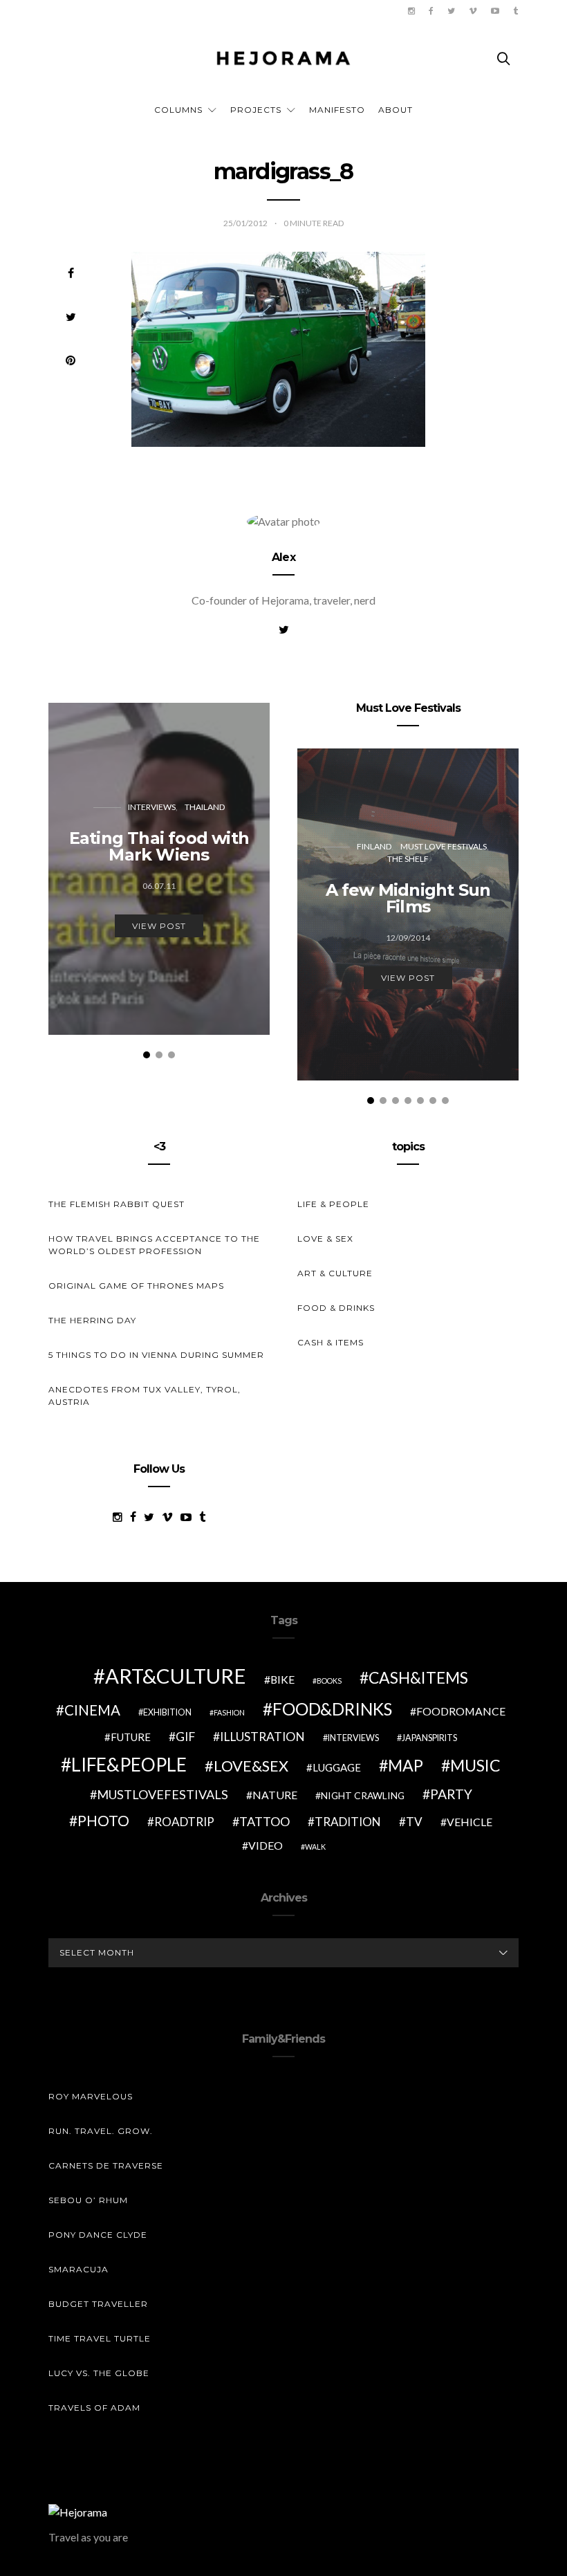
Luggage (337, 1767)
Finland (374, 846)
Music (475, 1765)
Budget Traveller (98, 2304)
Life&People (129, 1765)
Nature (275, 1795)
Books (329, 1681)
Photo (103, 1821)
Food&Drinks (332, 1709)
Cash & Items (331, 1342)
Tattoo (264, 1821)
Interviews (152, 807)
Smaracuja (78, 2269)
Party (451, 1794)
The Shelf (408, 859)
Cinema (92, 1710)
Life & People (333, 1204)
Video (266, 1845)
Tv (414, 1822)
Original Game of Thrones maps (136, 1286)
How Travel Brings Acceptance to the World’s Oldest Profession (154, 1245)
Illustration (262, 1737)
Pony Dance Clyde (98, 2235)
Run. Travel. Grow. (101, 2131)
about (396, 110)
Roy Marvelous (91, 2096)
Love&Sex (251, 1766)
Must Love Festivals (444, 846)
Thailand (205, 807)
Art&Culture (176, 1676)
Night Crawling (363, 1795)
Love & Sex (325, 1239)
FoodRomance (461, 1711)
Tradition (348, 1822)
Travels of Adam (94, 2408)
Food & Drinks (336, 1308)
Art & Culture (335, 1273)
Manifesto (337, 110)
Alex (283, 557)
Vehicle (470, 1822)
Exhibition (167, 1712)
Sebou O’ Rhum (88, 2200)
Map (406, 1765)
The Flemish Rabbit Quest (117, 1204)
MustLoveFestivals (162, 1794)
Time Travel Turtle (100, 2338)
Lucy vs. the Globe (99, 2373)
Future (131, 1737)
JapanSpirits (429, 1738)
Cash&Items (418, 1677)
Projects (256, 110)
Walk (315, 1847)
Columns (178, 110)
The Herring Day (92, 1320)
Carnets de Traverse (106, 2165)
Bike (282, 1679)
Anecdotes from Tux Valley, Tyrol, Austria (145, 1396)
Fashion (229, 1712)
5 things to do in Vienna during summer (156, 1355)
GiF (185, 1737)
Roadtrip (184, 1822)
